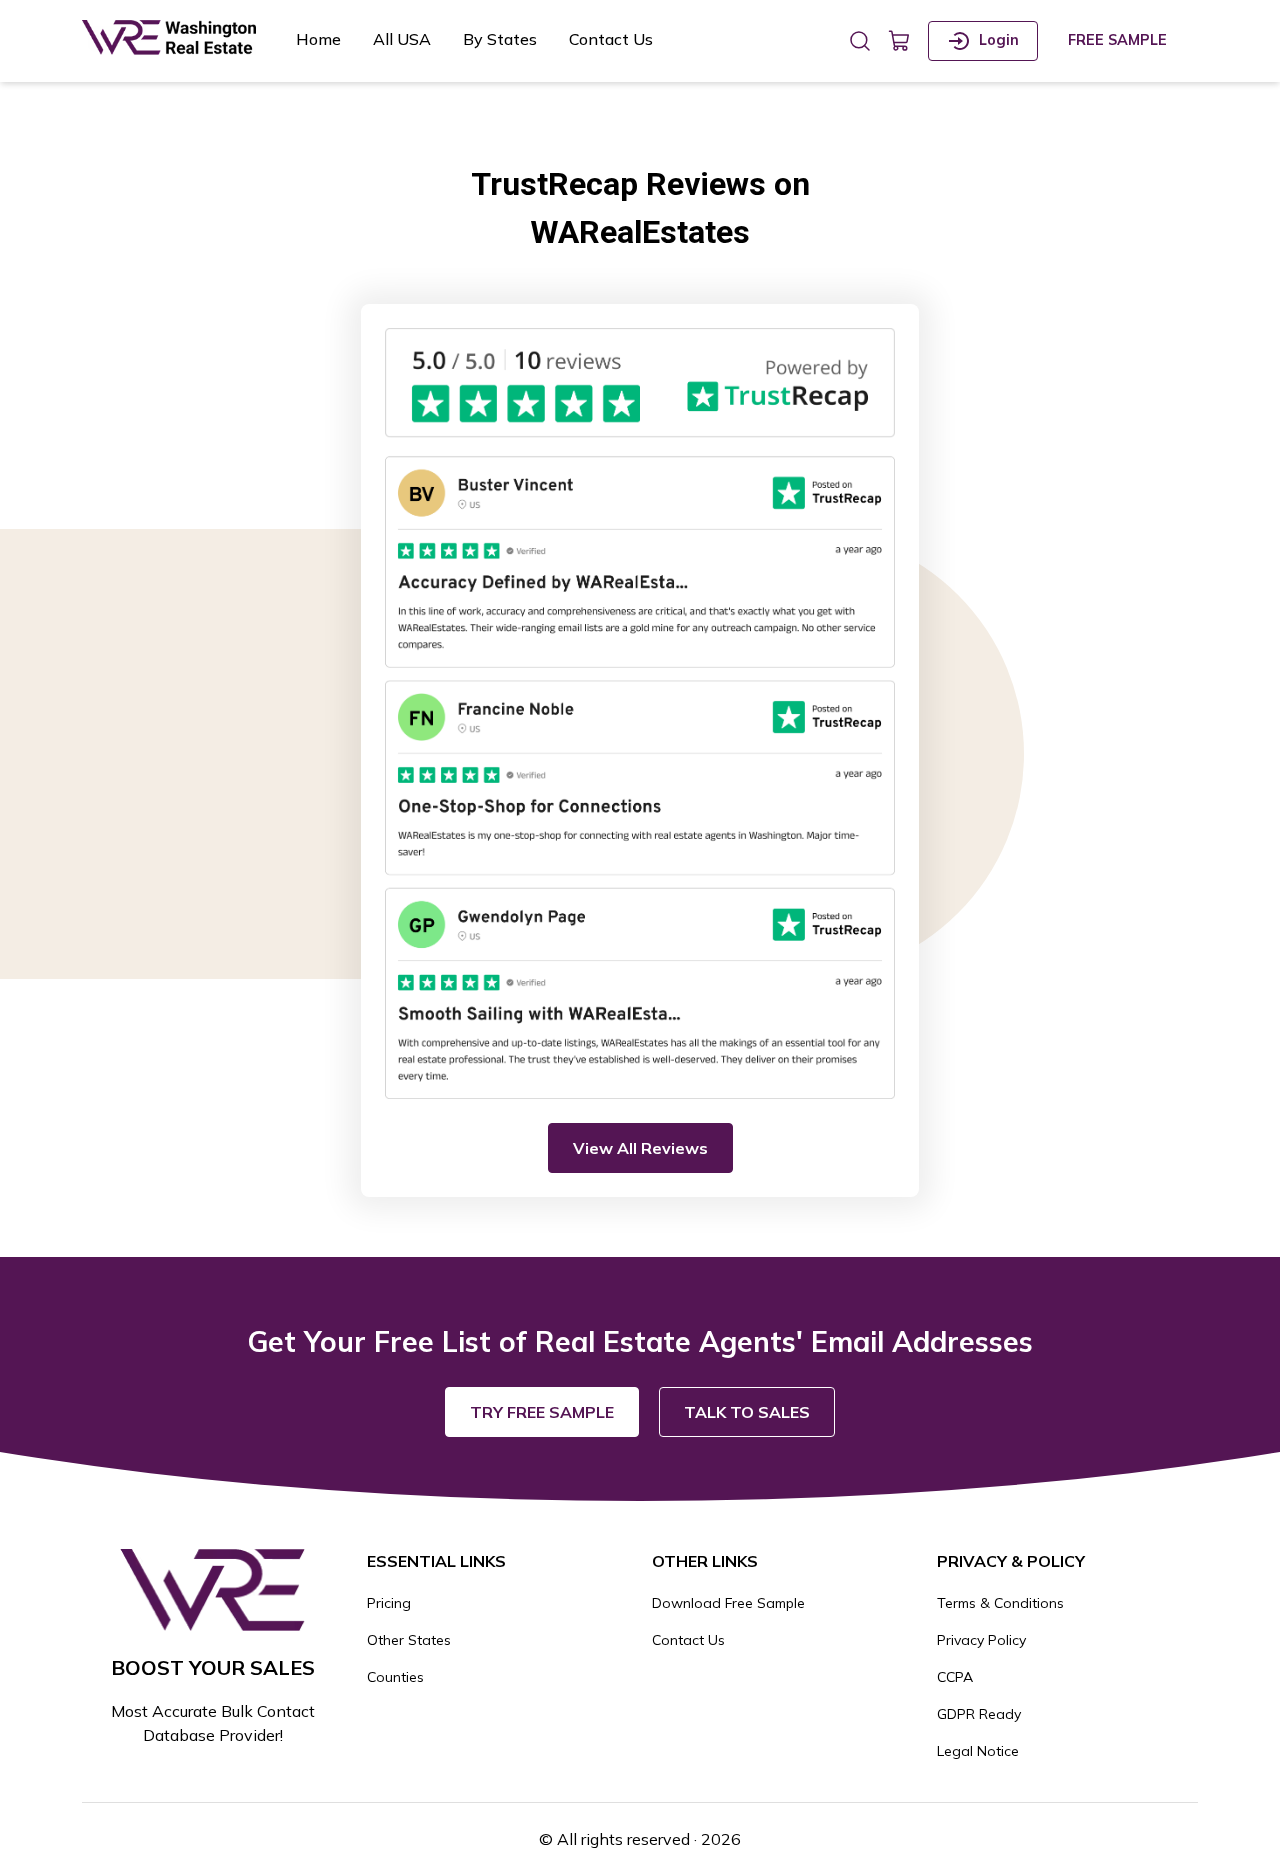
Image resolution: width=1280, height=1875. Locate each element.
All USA (402, 39)
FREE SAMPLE (1117, 40)
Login (999, 40)
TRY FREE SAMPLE (542, 1412)
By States (500, 39)
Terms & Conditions (1000, 1603)
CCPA (955, 1677)
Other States (409, 1640)
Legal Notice (978, 1751)
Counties (395, 1677)
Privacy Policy (981, 1640)
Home (318, 39)
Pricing (389, 1603)
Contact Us (611, 39)
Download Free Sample (728, 1603)
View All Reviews (640, 1148)
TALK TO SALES (747, 1412)
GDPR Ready (979, 1714)
